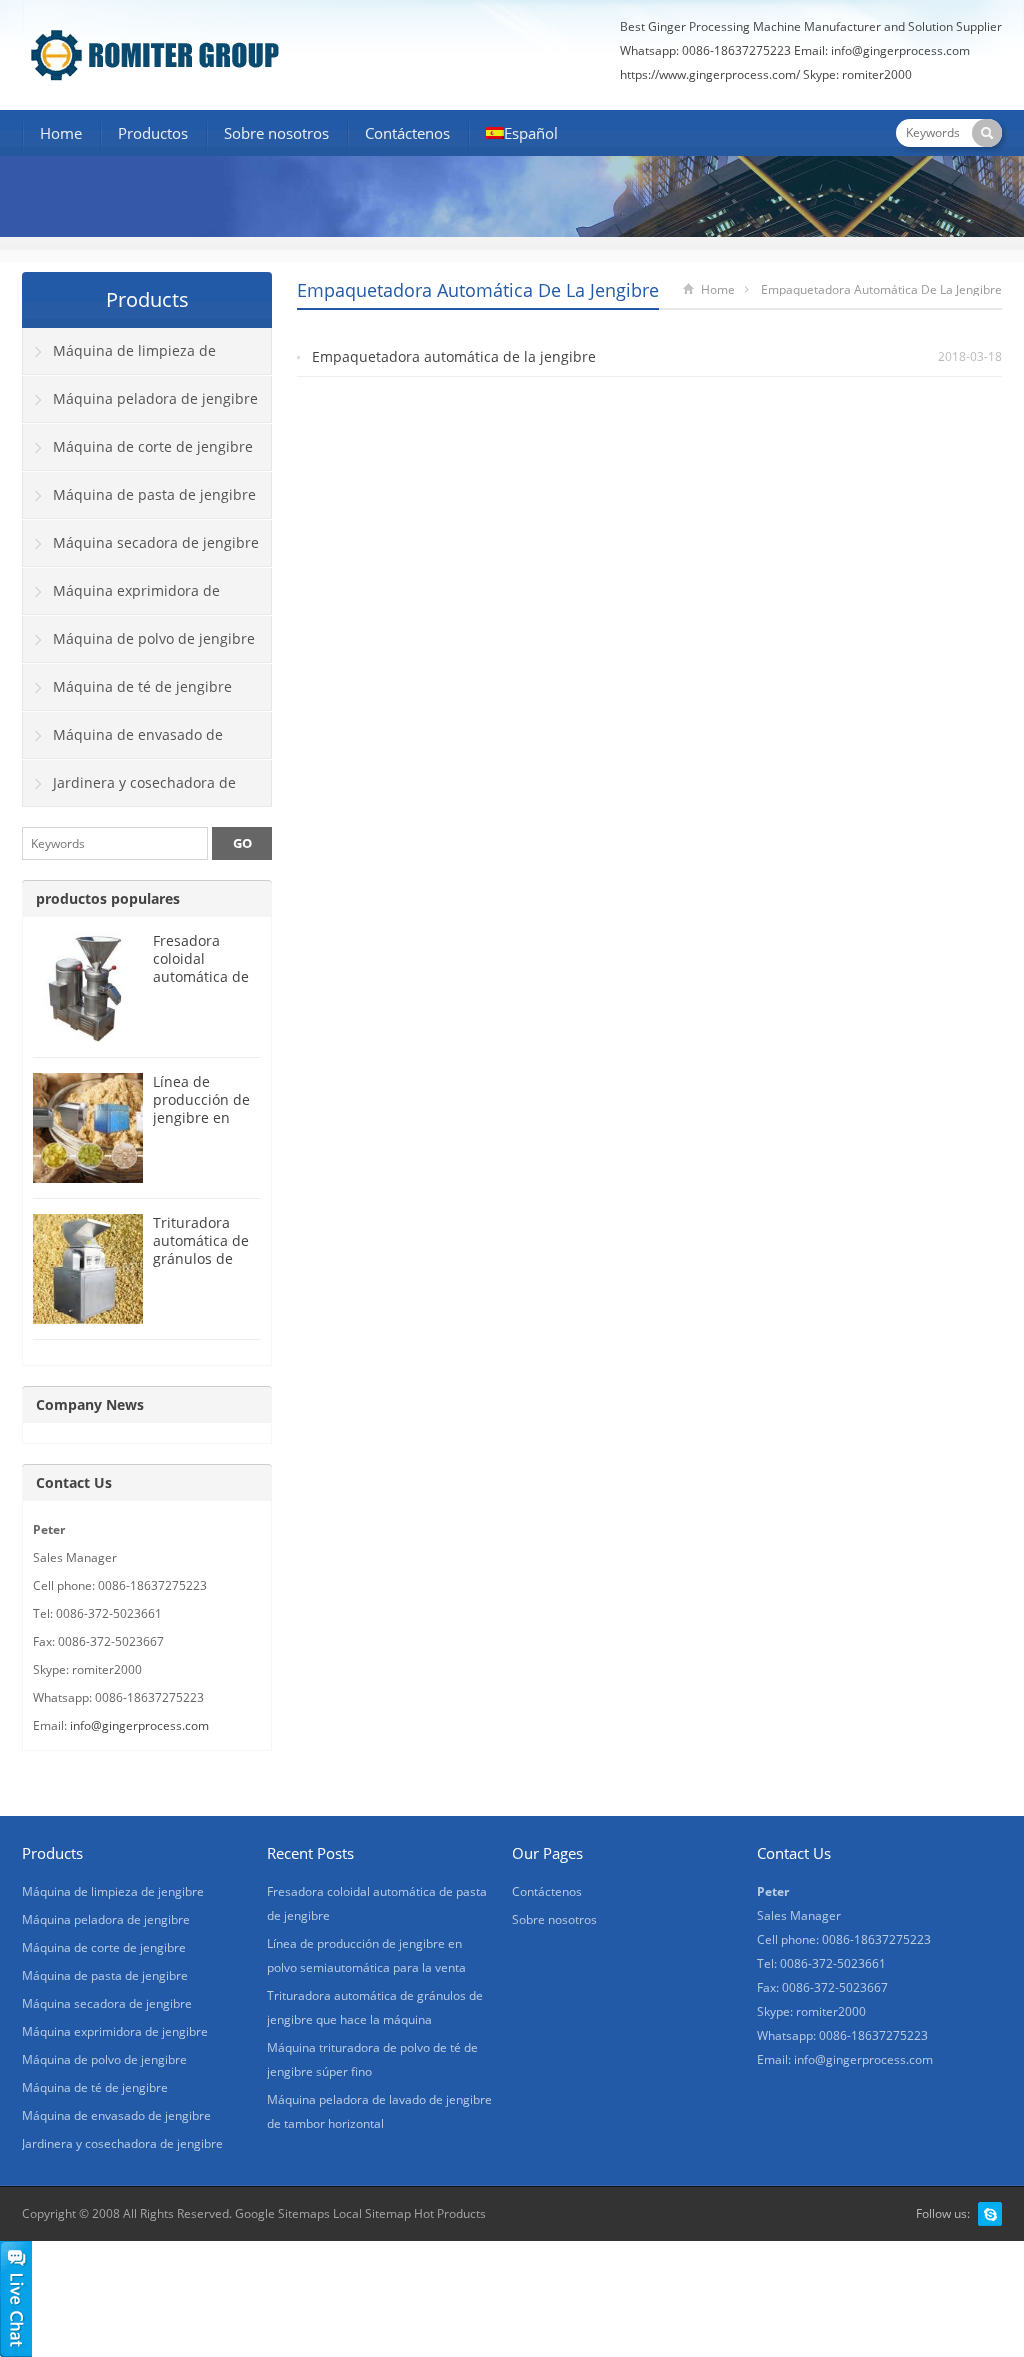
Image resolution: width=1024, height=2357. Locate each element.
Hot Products (450, 2213)
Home (61, 133)
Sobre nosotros (276, 133)
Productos (153, 133)
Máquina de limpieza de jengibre (119, 358)
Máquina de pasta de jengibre (154, 494)
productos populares (108, 898)
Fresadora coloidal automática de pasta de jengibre (201, 976)
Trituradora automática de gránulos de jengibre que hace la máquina (201, 1267)
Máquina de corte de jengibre (153, 446)
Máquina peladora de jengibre (155, 398)
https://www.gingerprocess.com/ (710, 74)
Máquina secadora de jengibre (156, 542)
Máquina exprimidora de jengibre (121, 598)
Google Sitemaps (282, 2213)
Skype (990, 2214)
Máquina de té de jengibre (142, 686)
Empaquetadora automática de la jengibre (454, 356)
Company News (90, 1404)
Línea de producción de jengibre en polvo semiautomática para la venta (206, 1126)
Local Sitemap (372, 2213)
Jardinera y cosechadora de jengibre (129, 790)
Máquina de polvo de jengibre (154, 638)
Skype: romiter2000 (857, 74)
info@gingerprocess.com (900, 50)
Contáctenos (407, 133)
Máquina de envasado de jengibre (123, 742)
